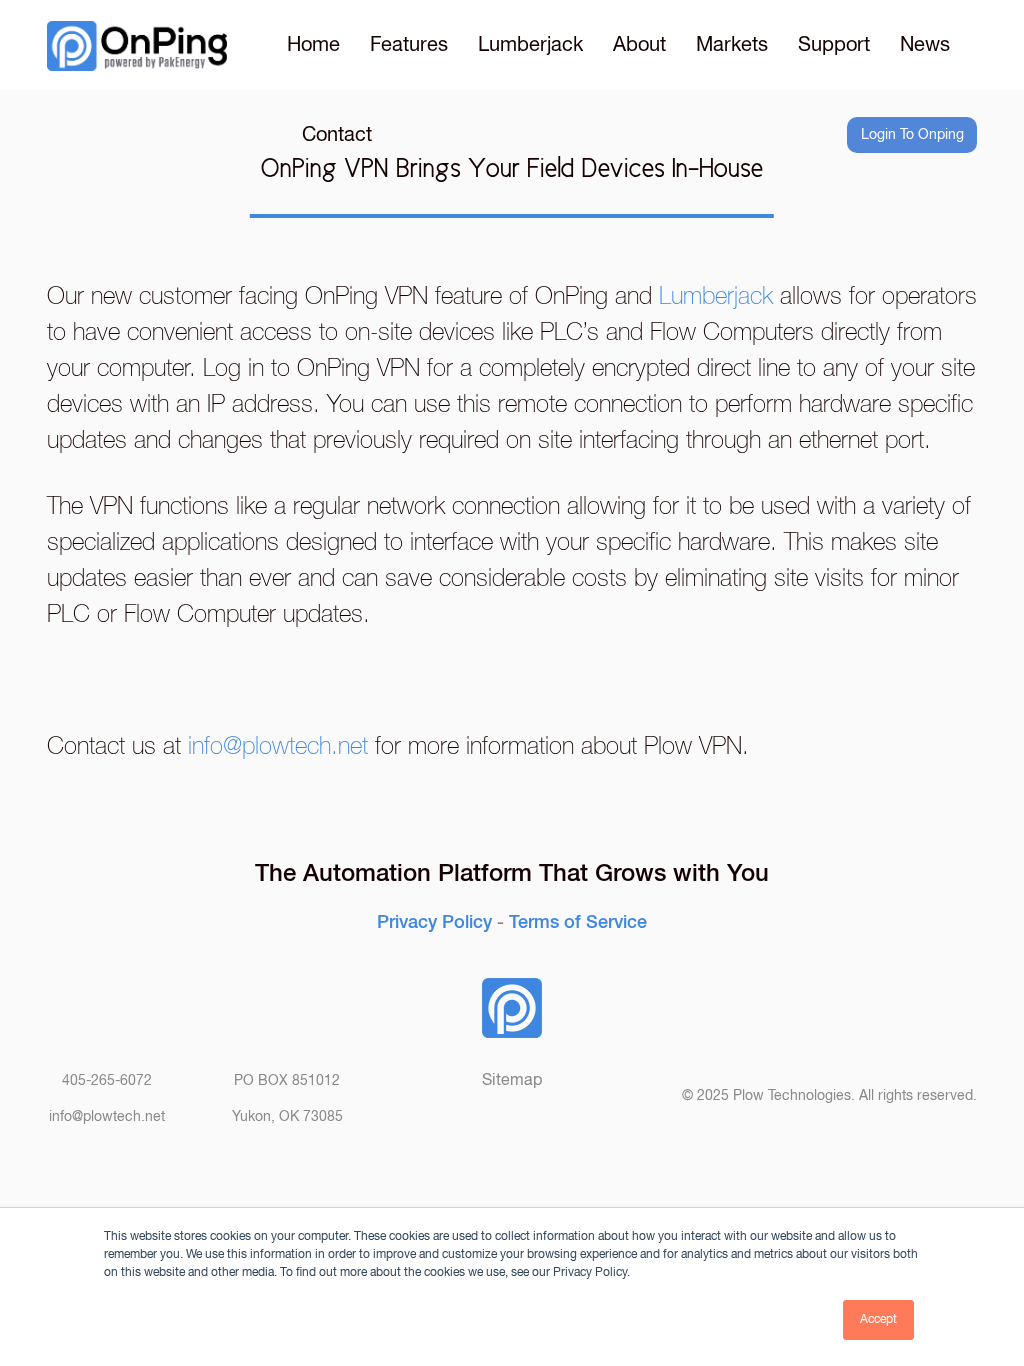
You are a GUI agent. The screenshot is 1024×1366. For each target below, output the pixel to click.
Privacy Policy (434, 920)
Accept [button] (878, 1319)
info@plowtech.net (278, 746)
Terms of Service (578, 920)
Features (409, 45)
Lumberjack (530, 45)
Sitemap (512, 1080)
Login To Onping (912, 135)
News (925, 45)
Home (313, 45)
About (639, 45)
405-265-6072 (107, 1081)
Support (834, 45)
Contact (337, 135)
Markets (732, 45)
